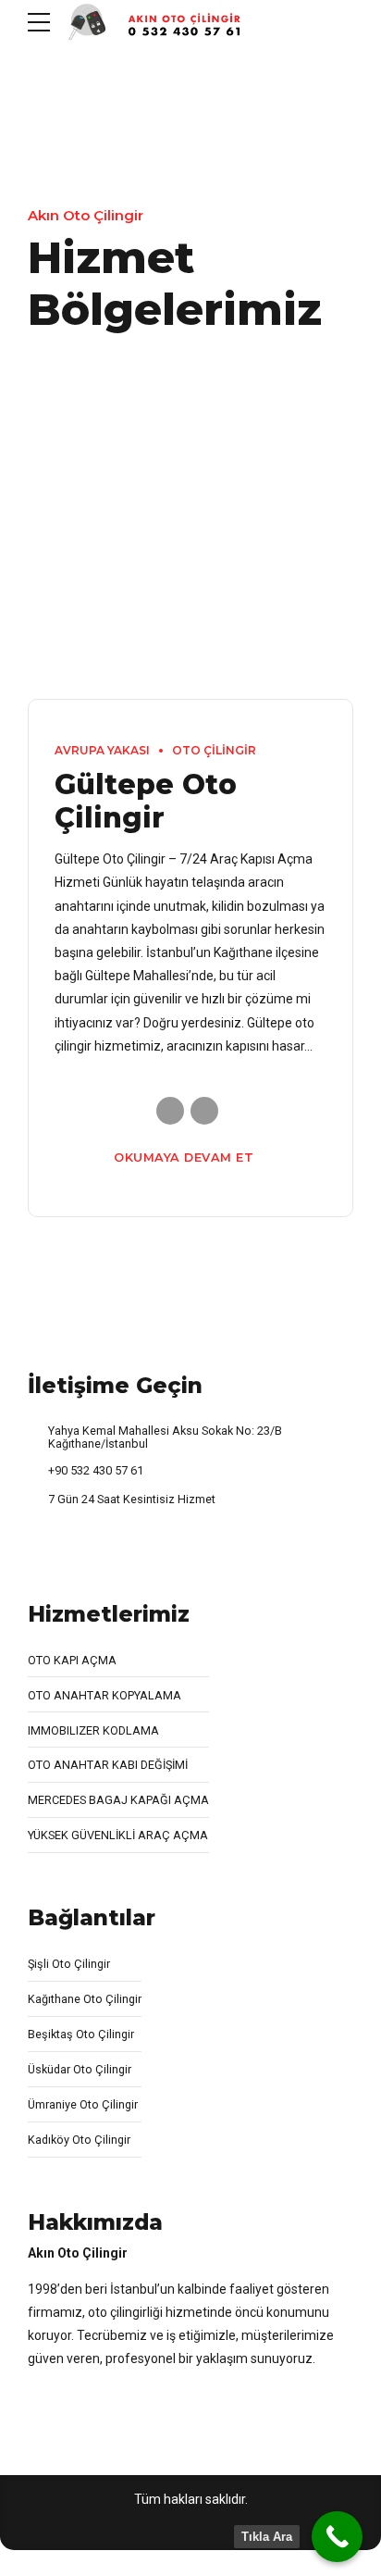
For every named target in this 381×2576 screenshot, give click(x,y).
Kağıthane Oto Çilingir (85, 1999)
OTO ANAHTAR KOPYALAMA (104, 1695)
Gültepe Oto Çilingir (146, 801)
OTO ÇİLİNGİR (214, 750)
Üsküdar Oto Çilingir (80, 2069)
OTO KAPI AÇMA (72, 1660)
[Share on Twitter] (204, 1111)
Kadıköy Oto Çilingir (79, 2140)
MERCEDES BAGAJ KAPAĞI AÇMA (118, 1800)
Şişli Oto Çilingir (69, 1964)
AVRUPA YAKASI (102, 750)
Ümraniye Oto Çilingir (83, 2104)
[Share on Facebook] (170, 1111)
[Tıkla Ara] (337, 2537)
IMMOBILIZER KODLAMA (93, 1730)
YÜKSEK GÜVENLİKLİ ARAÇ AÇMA (118, 1835)
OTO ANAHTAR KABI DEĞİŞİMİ (108, 1765)
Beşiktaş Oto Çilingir (81, 2034)
